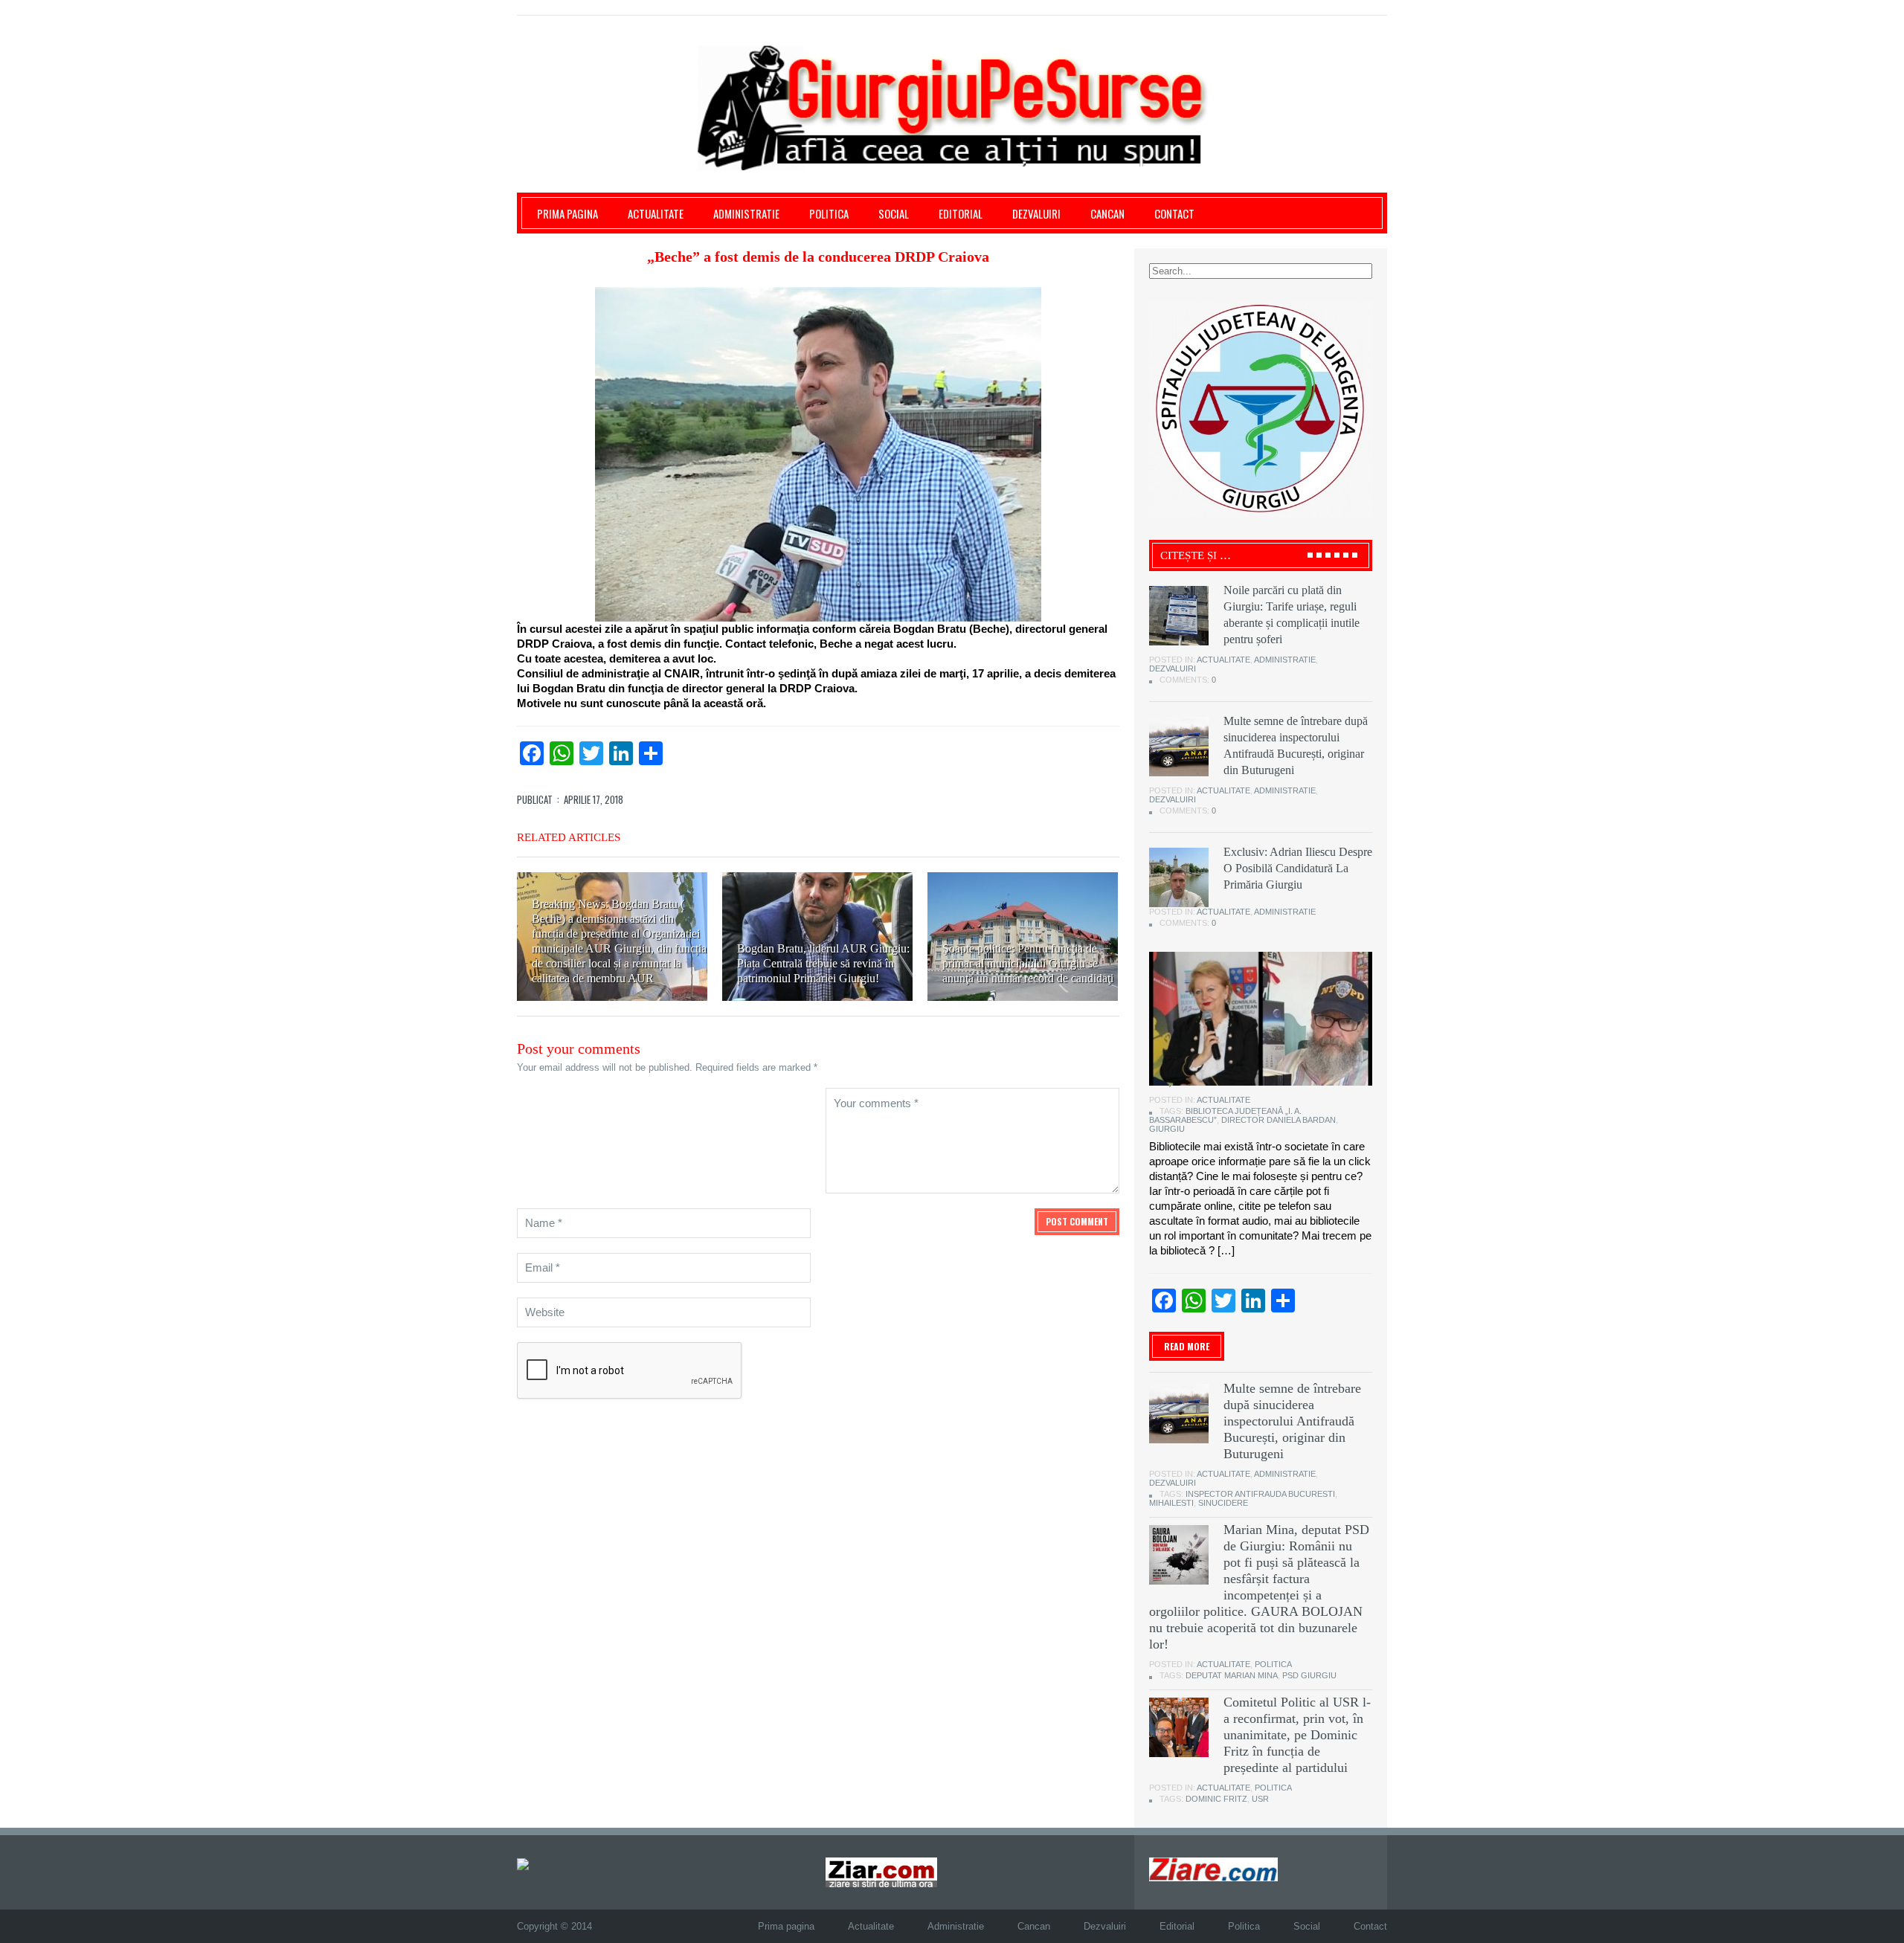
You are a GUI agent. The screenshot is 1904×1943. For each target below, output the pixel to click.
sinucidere (1223, 1503)
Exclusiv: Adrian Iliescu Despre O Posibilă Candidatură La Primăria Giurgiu (1298, 868)
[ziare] (881, 1872)
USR (1260, 1799)
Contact (1174, 213)
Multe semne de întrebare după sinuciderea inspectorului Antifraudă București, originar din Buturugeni (1292, 1421)
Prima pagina (567, 213)
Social (894, 213)
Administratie (746, 213)
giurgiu (1167, 1129)
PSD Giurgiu (1309, 1675)
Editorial (961, 213)
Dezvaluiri (1036, 213)
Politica (829, 213)
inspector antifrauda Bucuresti (1260, 1494)
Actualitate (656, 213)
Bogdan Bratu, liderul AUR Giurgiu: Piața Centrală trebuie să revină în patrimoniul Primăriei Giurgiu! (823, 963)
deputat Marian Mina (1232, 1675)
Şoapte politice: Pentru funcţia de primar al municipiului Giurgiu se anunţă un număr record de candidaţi (1028, 963)
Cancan (1107, 213)
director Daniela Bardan (1279, 1120)
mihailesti (1171, 1503)
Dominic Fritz (1216, 1799)
